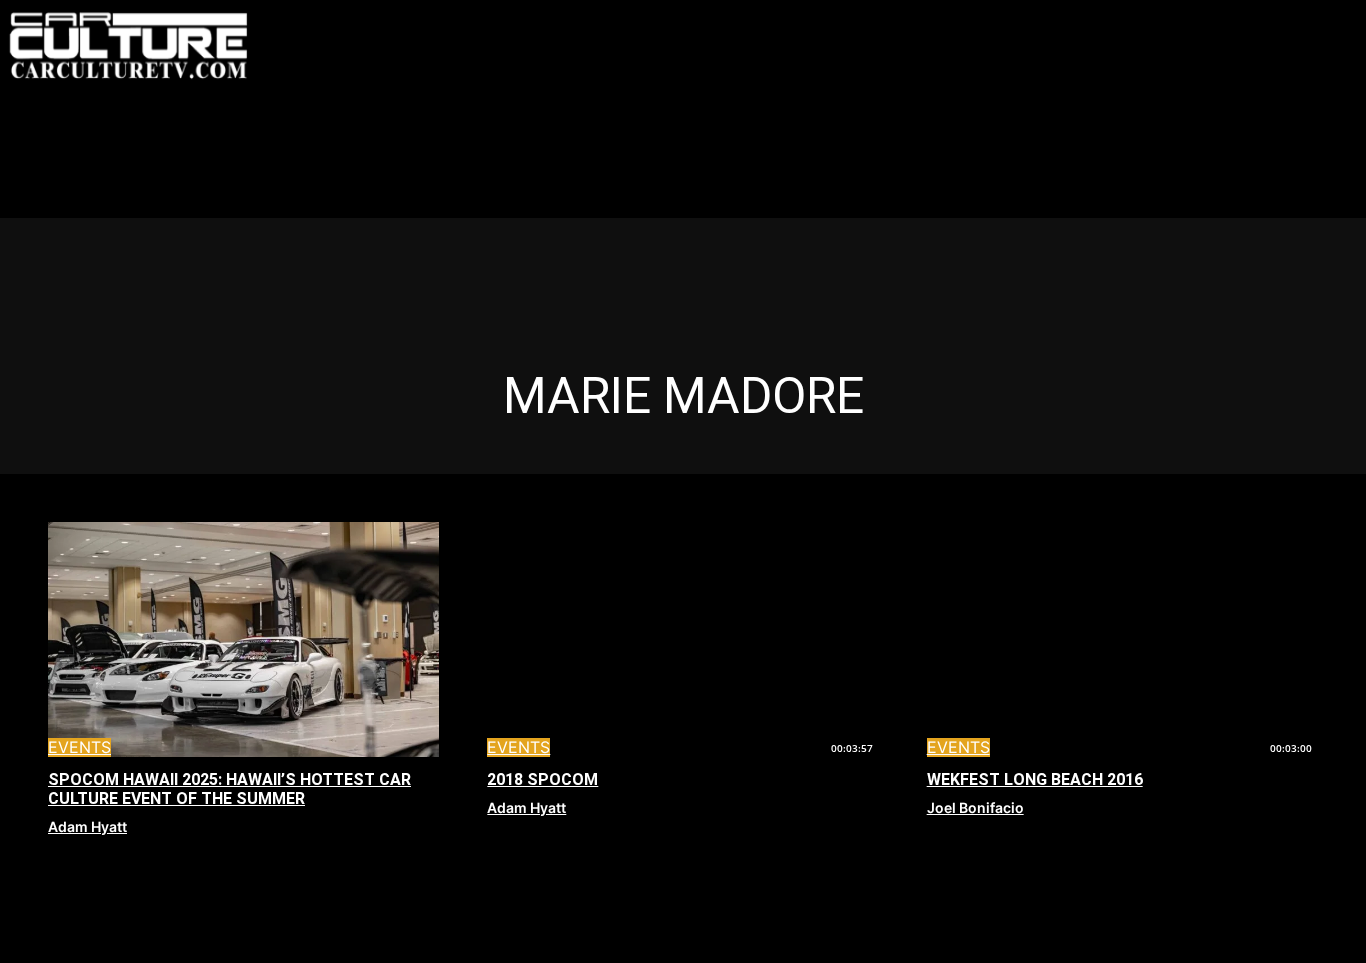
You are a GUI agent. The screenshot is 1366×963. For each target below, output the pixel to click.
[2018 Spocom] (682, 639)
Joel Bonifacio (975, 807)
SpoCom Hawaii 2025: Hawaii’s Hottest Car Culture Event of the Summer (229, 789)
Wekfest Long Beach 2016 (1035, 779)
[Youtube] (1172, 68)
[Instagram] (1217, 23)
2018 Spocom (542, 779)
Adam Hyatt (87, 826)
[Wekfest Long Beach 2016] (1122, 639)
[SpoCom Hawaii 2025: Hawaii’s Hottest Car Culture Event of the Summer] (243, 639)
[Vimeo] (1307, 23)
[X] (1262, 23)
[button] (1133, 24)
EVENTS (79, 747)
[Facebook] (1172, 23)
